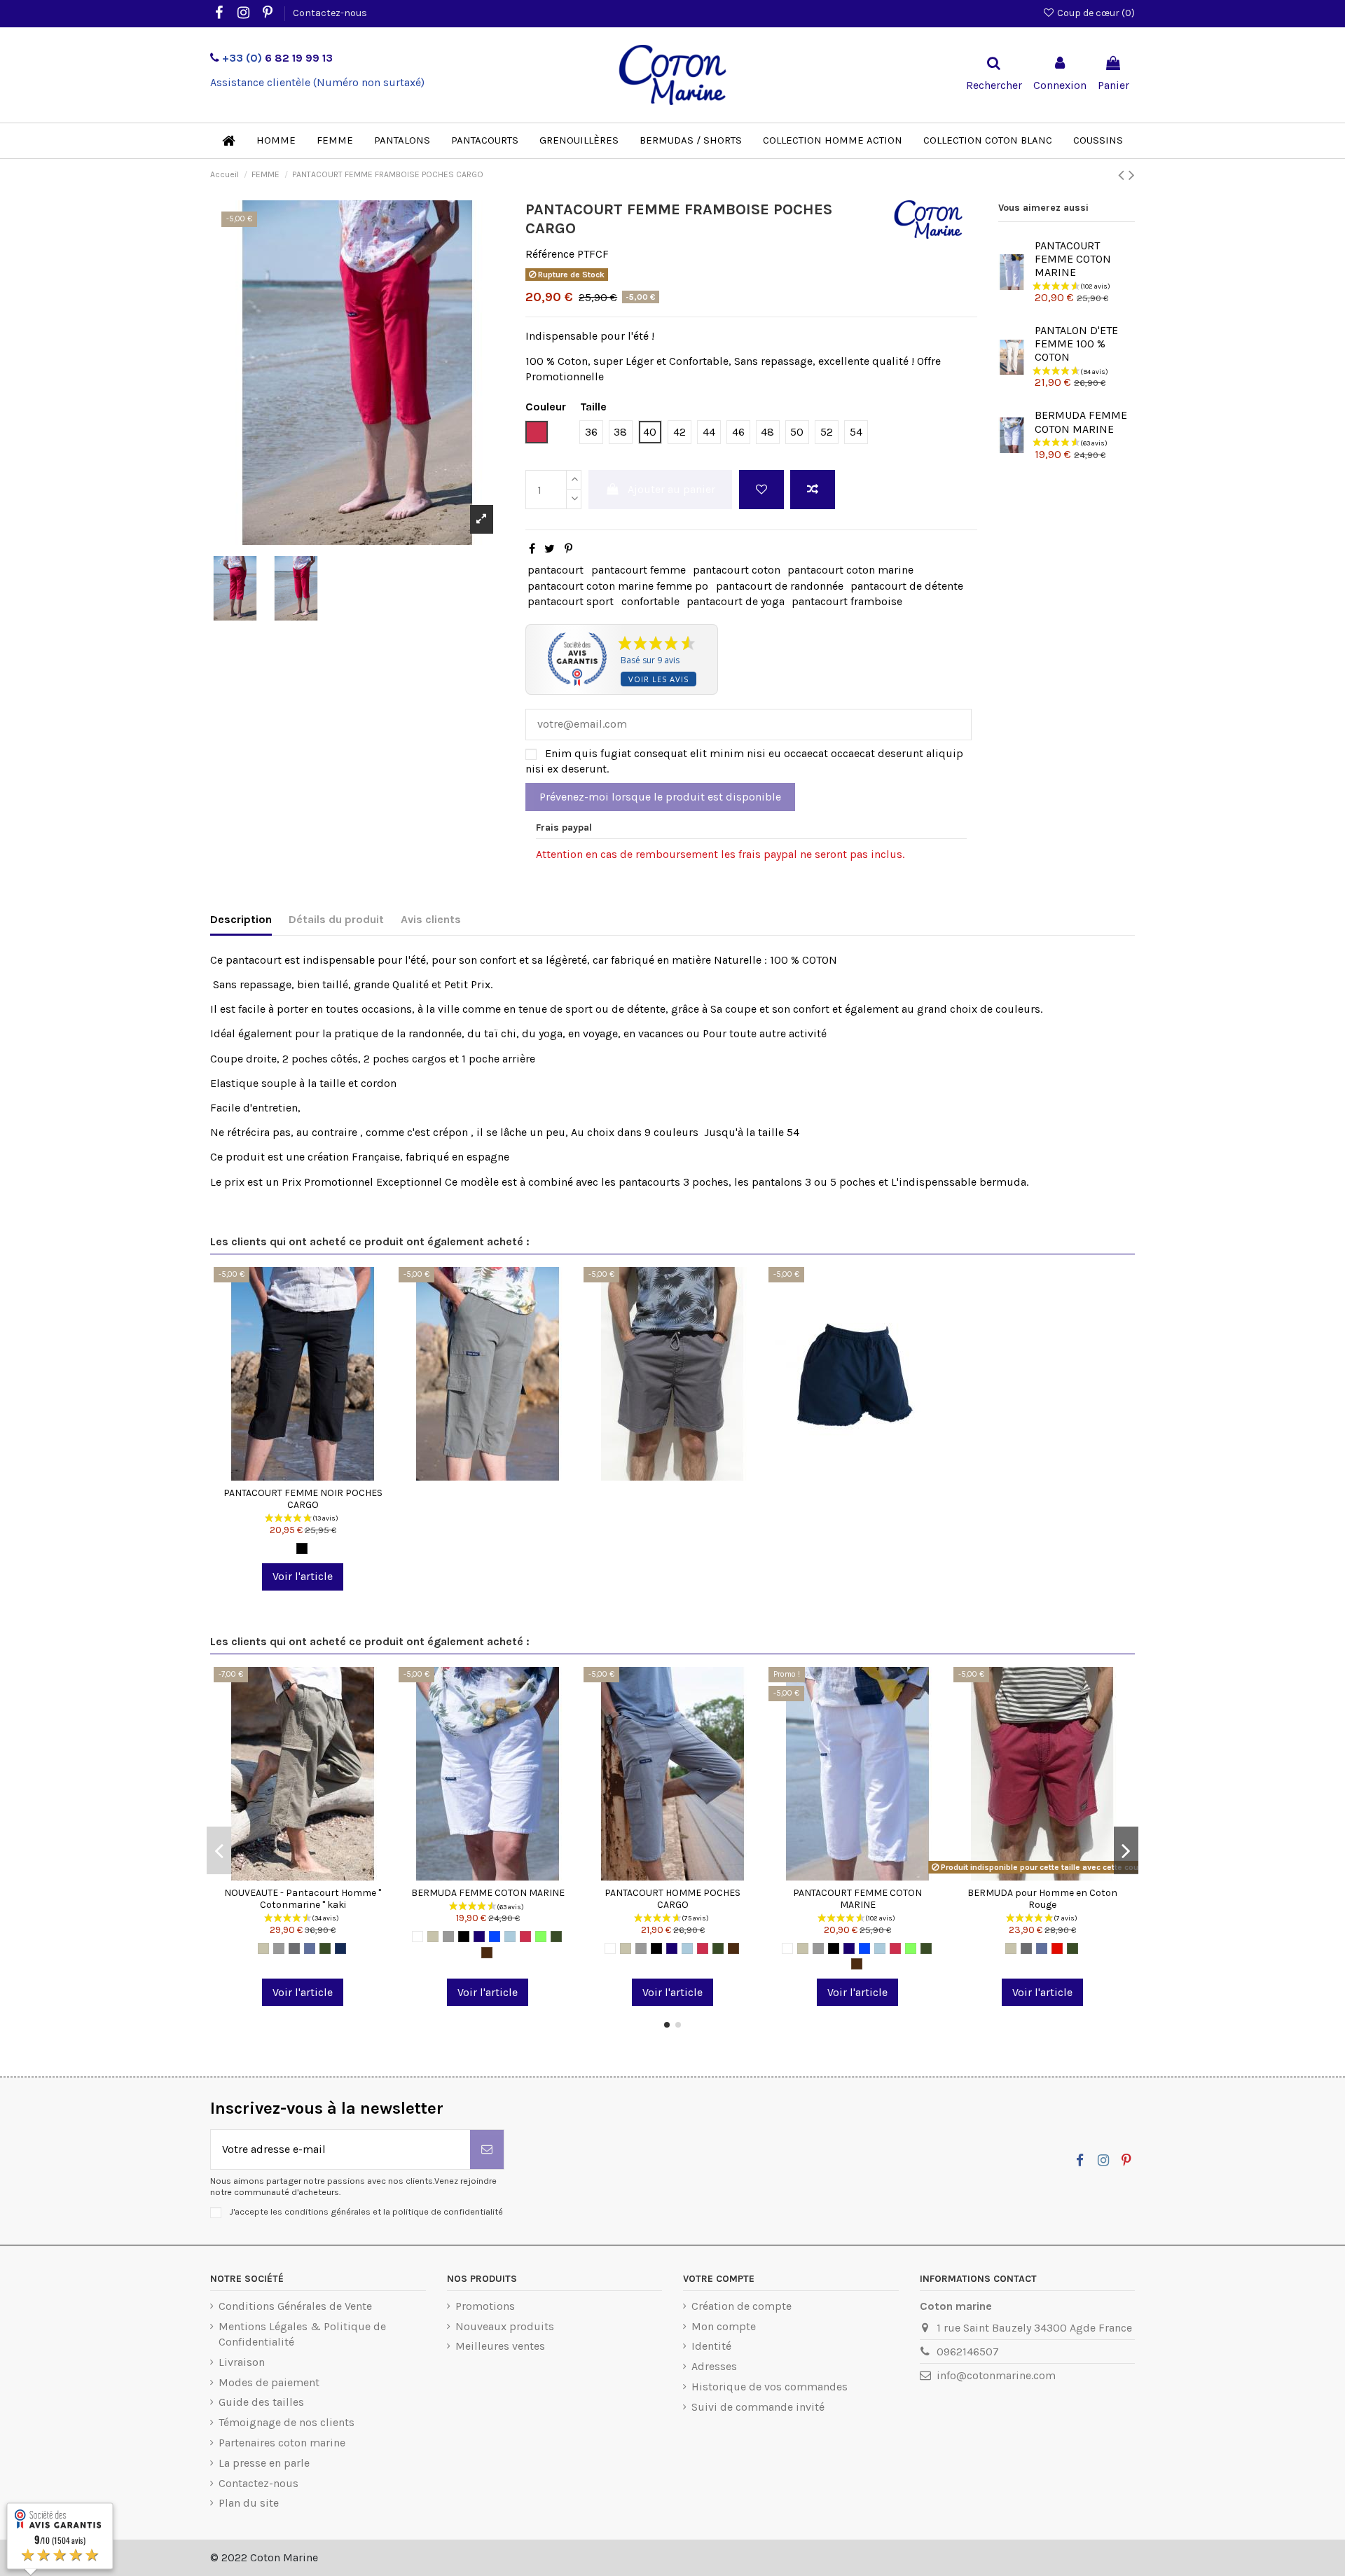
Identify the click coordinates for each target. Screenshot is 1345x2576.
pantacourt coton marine (850, 570)
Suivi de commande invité (758, 2407)
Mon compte (724, 2326)
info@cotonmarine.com (996, 2375)
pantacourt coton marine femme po (618, 586)
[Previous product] (1123, 175)
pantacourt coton (737, 570)
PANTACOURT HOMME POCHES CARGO (672, 1899)
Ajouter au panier (671, 489)
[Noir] (302, 1549)
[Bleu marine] (479, 1937)
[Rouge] (1057, 1948)
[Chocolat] (487, 1953)
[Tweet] (550, 549)
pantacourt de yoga (736, 601)
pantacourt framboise (847, 601)
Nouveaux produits (505, 2326)
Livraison (242, 2362)
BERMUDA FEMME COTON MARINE (1081, 422)
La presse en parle (264, 2463)
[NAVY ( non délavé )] (340, 1948)
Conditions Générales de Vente (295, 2306)
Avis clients (431, 919)
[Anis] (541, 1937)
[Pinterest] (568, 549)
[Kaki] (325, 1948)
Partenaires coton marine (282, 2443)
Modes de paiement (269, 2382)
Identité (711, 2346)
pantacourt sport (571, 601)
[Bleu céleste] (510, 1937)
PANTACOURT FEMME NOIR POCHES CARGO (303, 1499)
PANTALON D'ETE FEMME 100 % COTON (1076, 344)
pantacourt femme (639, 570)
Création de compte (742, 2306)
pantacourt (556, 570)
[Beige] (263, 1948)
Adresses (714, 2366)
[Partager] (532, 549)
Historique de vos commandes (770, 2387)
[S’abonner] (487, 2149)
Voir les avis (658, 679)
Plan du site (249, 2503)
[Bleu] (310, 1948)
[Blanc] (418, 1937)
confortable (650, 601)
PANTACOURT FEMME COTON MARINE (1073, 259)
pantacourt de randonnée (780, 586)
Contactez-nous (330, 13)
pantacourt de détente (907, 586)
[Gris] (279, 1948)
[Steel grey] (294, 1948)
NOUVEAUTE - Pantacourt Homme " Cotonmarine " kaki (303, 1899)
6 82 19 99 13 (277, 58)
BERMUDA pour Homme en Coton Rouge (1042, 1899)
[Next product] (1132, 175)
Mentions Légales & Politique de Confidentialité (302, 2334)
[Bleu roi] (495, 1937)
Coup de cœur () (1095, 13)
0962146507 (968, 2352)
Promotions (485, 2306)
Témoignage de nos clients (287, 2422)
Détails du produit (336, 919)
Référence (550, 254)
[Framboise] (525, 1937)
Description (241, 919)
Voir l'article (303, 1576)
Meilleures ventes (500, 2346)
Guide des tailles (261, 2402)
